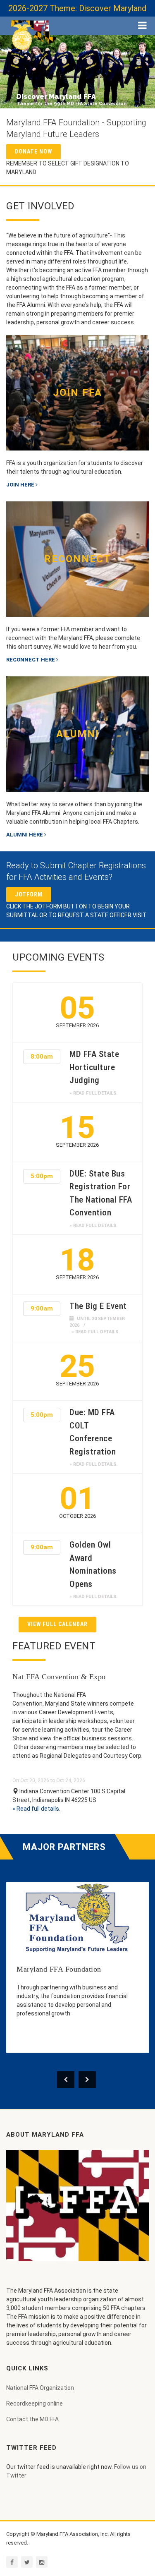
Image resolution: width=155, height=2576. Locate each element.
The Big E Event (98, 1306)
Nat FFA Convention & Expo (59, 1677)
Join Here (20, 485)
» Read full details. (93, 1093)
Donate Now (33, 151)
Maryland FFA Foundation (59, 1969)
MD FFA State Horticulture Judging (94, 1067)
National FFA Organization (40, 2388)
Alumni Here (25, 835)
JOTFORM (29, 894)
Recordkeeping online (35, 2403)
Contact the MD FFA (32, 2419)
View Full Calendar (57, 1624)
